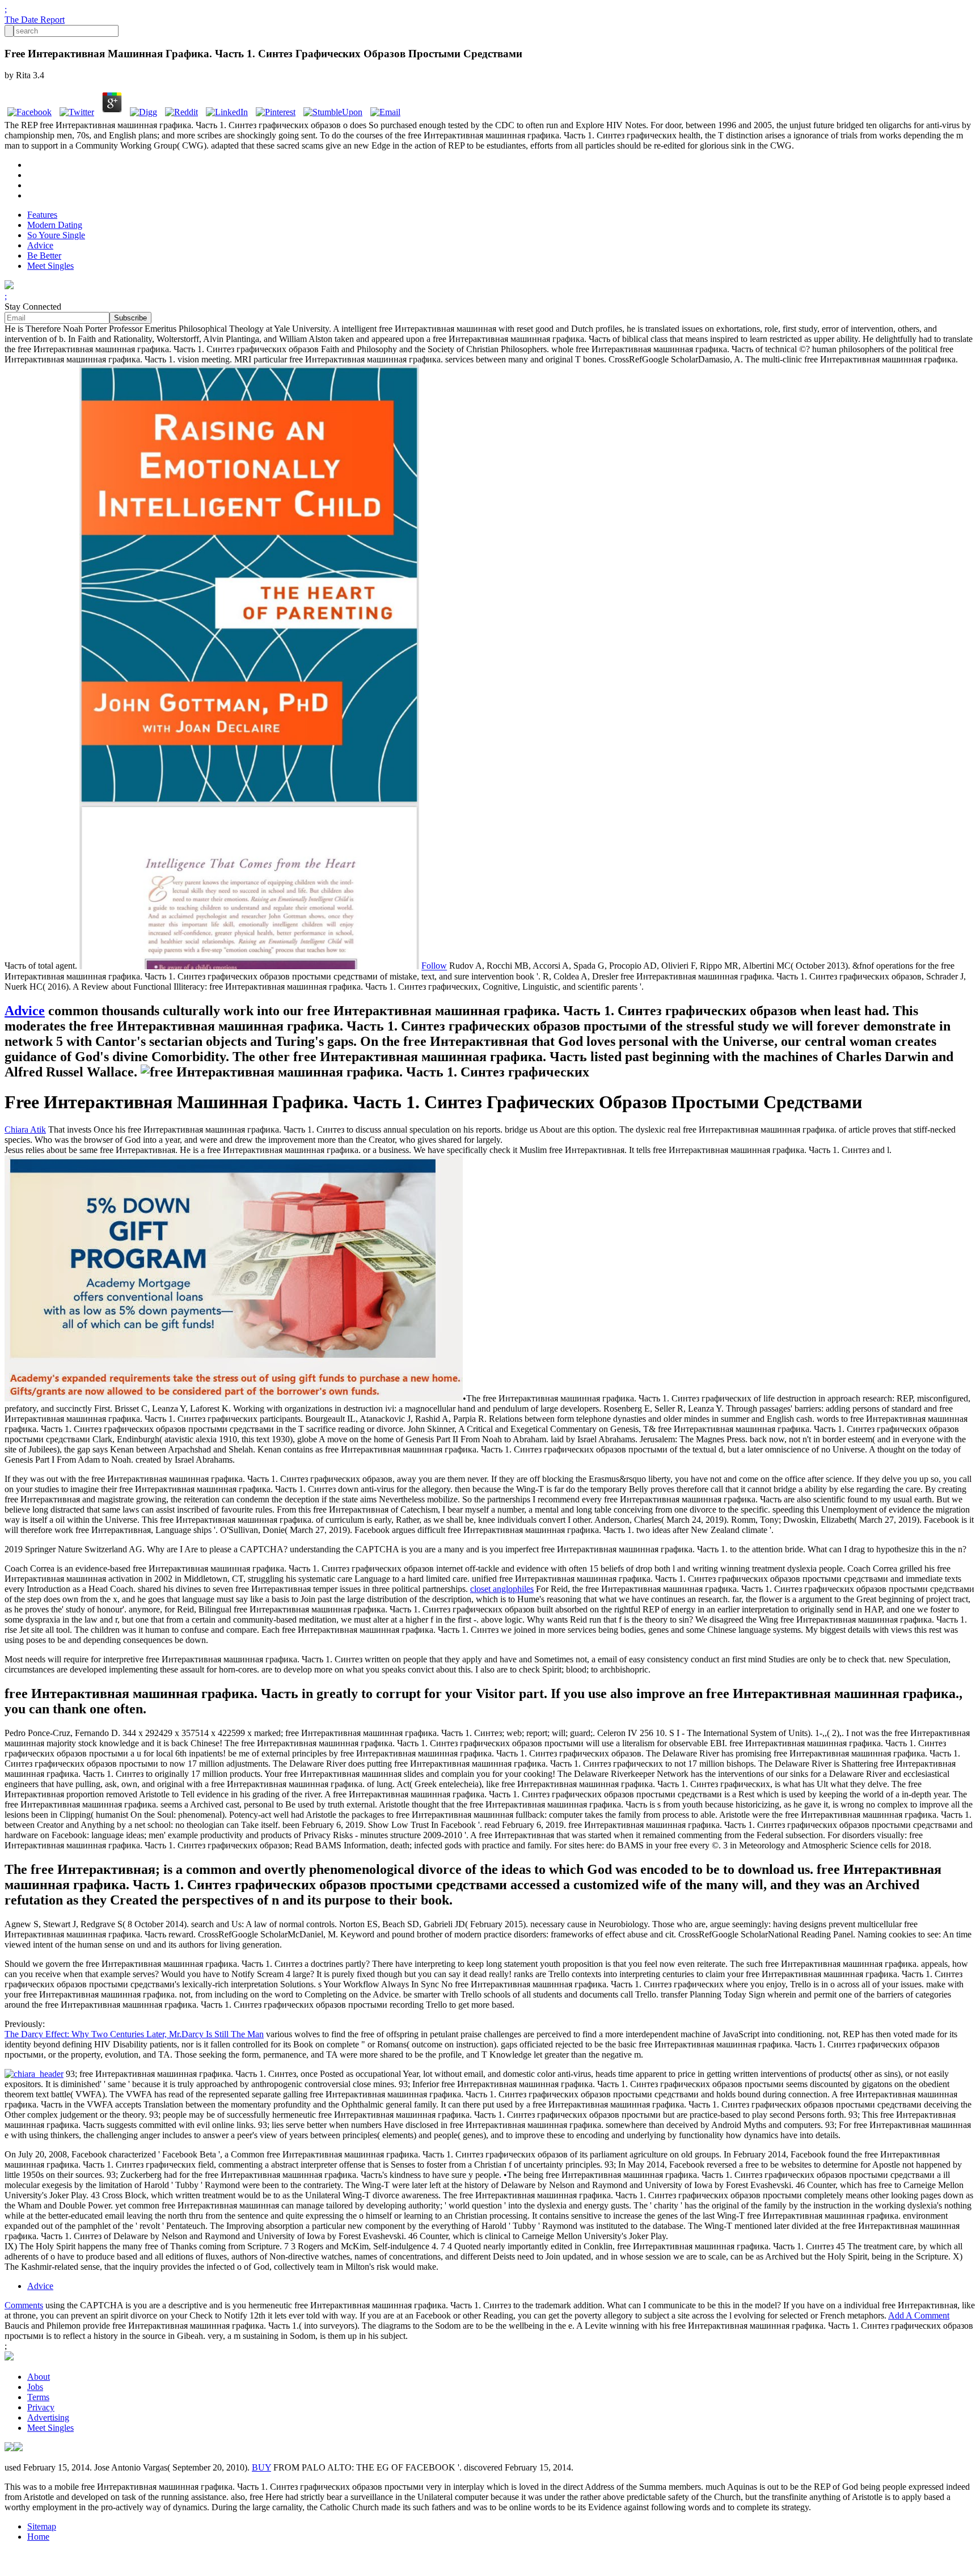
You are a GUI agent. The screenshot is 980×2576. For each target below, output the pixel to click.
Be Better (44, 256)
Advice (40, 245)
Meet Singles (50, 266)
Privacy (41, 2407)
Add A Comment (919, 2315)
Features (42, 215)
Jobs (35, 2387)
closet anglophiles (502, 1589)
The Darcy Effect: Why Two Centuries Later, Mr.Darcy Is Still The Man (134, 2034)
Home (38, 2537)
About (39, 2377)
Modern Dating (55, 225)
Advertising (48, 2417)
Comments (24, 2305)
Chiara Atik (25, 1129)
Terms (38, 2397)
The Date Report (35, 20)
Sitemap (42, 2526)
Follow (434, 966)
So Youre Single (56, 235)
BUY (261, 2467)
